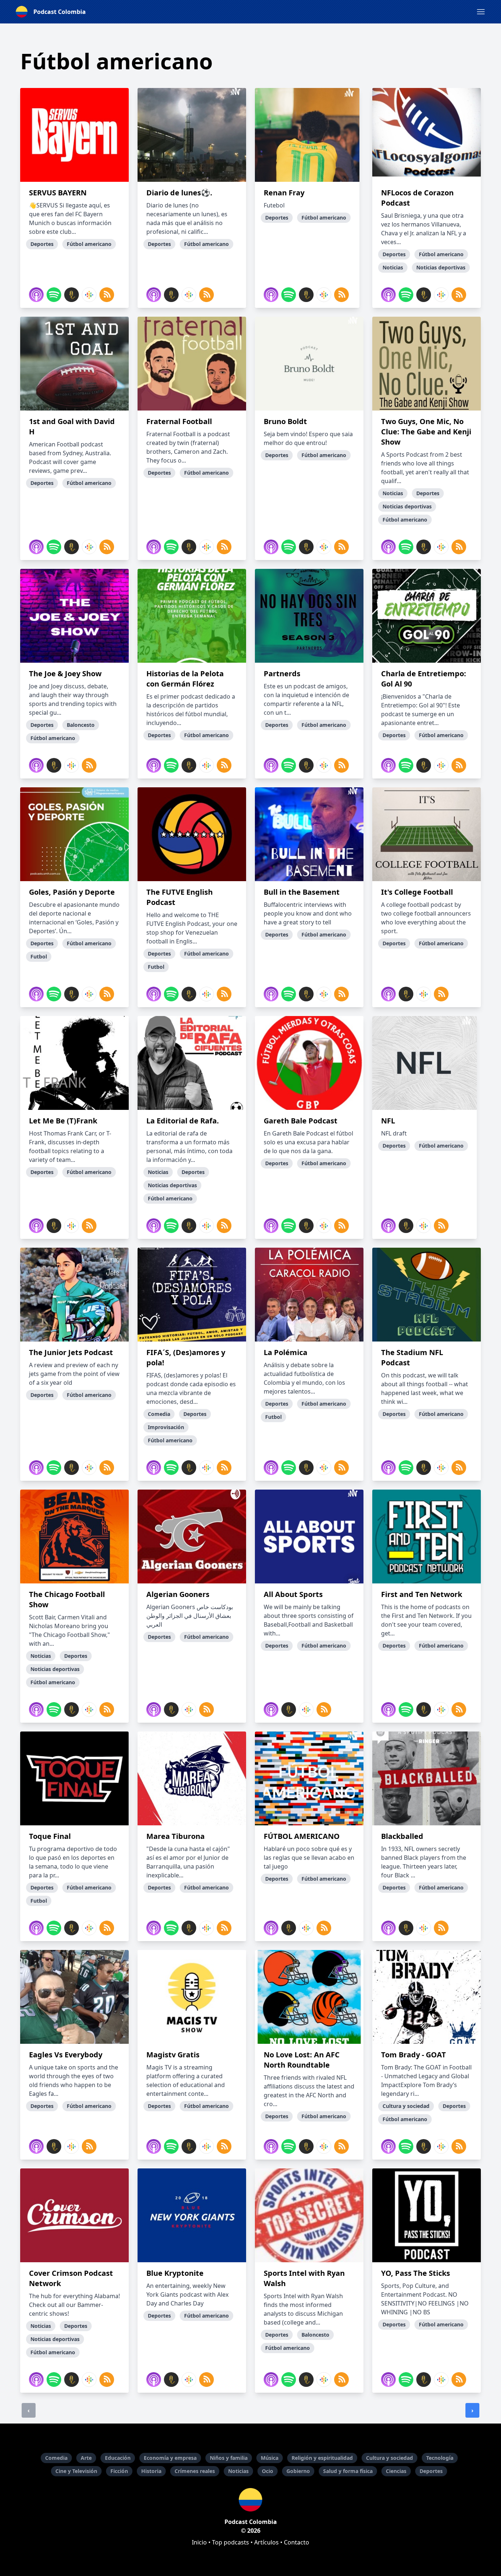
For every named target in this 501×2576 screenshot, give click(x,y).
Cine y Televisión (76, 2471)
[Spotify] (54, 295)
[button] (481, 12)
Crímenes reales (195, 2471)
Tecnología (440, 2458)
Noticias (238, 2471)
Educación (118, 2458)
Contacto (297, 2542)
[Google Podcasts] (89, 295)
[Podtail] (72, 295)
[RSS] (107, 295)
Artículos (266, 2542)
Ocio (268, 2471)
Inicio (199, 2542)
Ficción (119, 2471)
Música (270, 2458)
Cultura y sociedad (390, 2458)
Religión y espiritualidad (322, 2458)
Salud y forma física (348, 2471)
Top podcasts (231, 2542)
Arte (86, 2458)
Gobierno (298, 2471)
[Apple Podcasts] (36, 295)
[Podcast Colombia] (251, 2500)
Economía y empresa (170, 2458)
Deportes (431, 2471)
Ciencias (396, 2471)
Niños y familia (229, 2458)
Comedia (56, 2458)
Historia (151, 2471)
